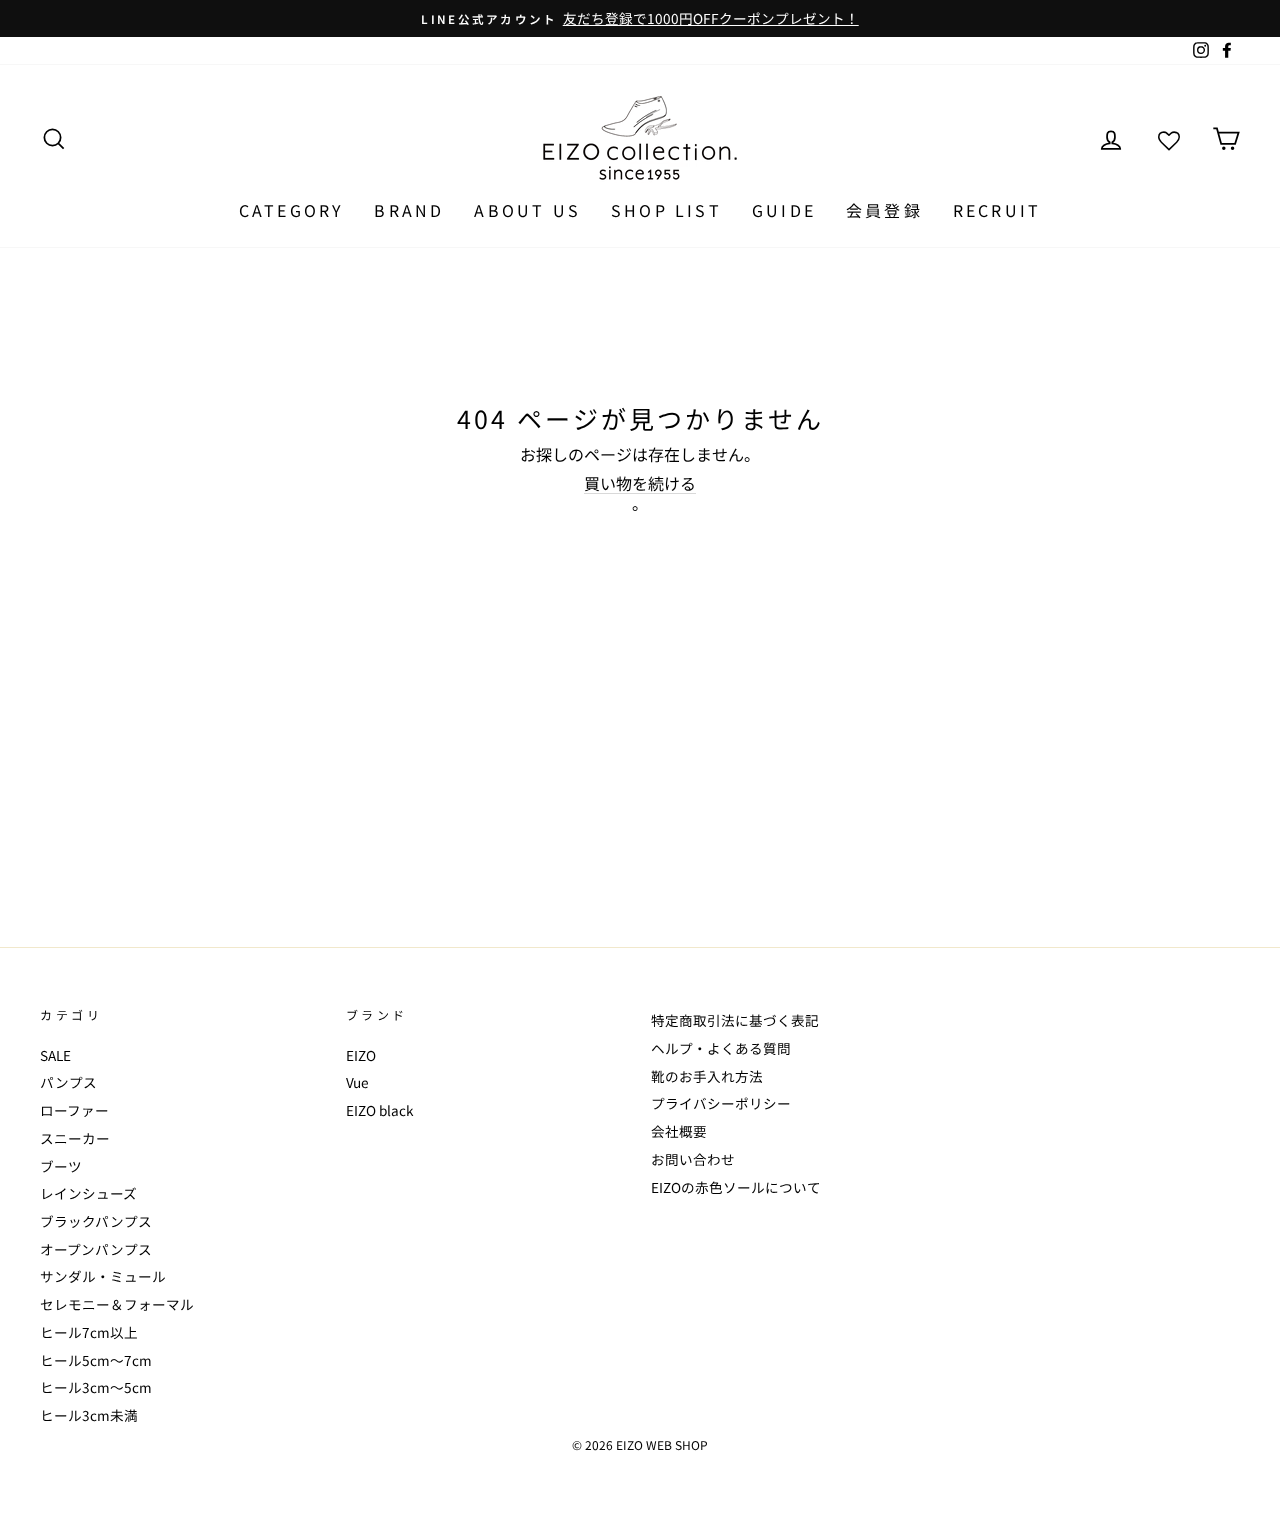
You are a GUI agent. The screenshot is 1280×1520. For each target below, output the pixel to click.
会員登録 (884, 210)
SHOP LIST (666, 210)
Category (292, 210)
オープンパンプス (96, 1249)
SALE (55, 1055)
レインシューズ (88, 1193)
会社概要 (679, 1131)
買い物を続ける (640, 484)
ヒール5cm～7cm (96, 1360)
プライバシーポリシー (721, 1103)
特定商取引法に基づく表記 (735, 1020)
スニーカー (75, 1138)
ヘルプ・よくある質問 (721, 1048)
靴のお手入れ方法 (707, 1076)
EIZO (361, 1055)
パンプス (68, 1082)
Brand (409, 210)
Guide (784, 210)
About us (527, 210)
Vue (357, 1082)
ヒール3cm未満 (89, 1415)
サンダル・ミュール (103, 1276)
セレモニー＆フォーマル (117, 1304)
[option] (640, 18)
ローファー (74, 1110)
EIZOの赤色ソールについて (736, 1187)
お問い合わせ (693, 1159)
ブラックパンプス (96, 1221)
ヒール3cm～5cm (96, 1387)
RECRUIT (997, 210)
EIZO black (380, 1110)
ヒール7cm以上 (89, 1332)
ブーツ (61, 1166)
